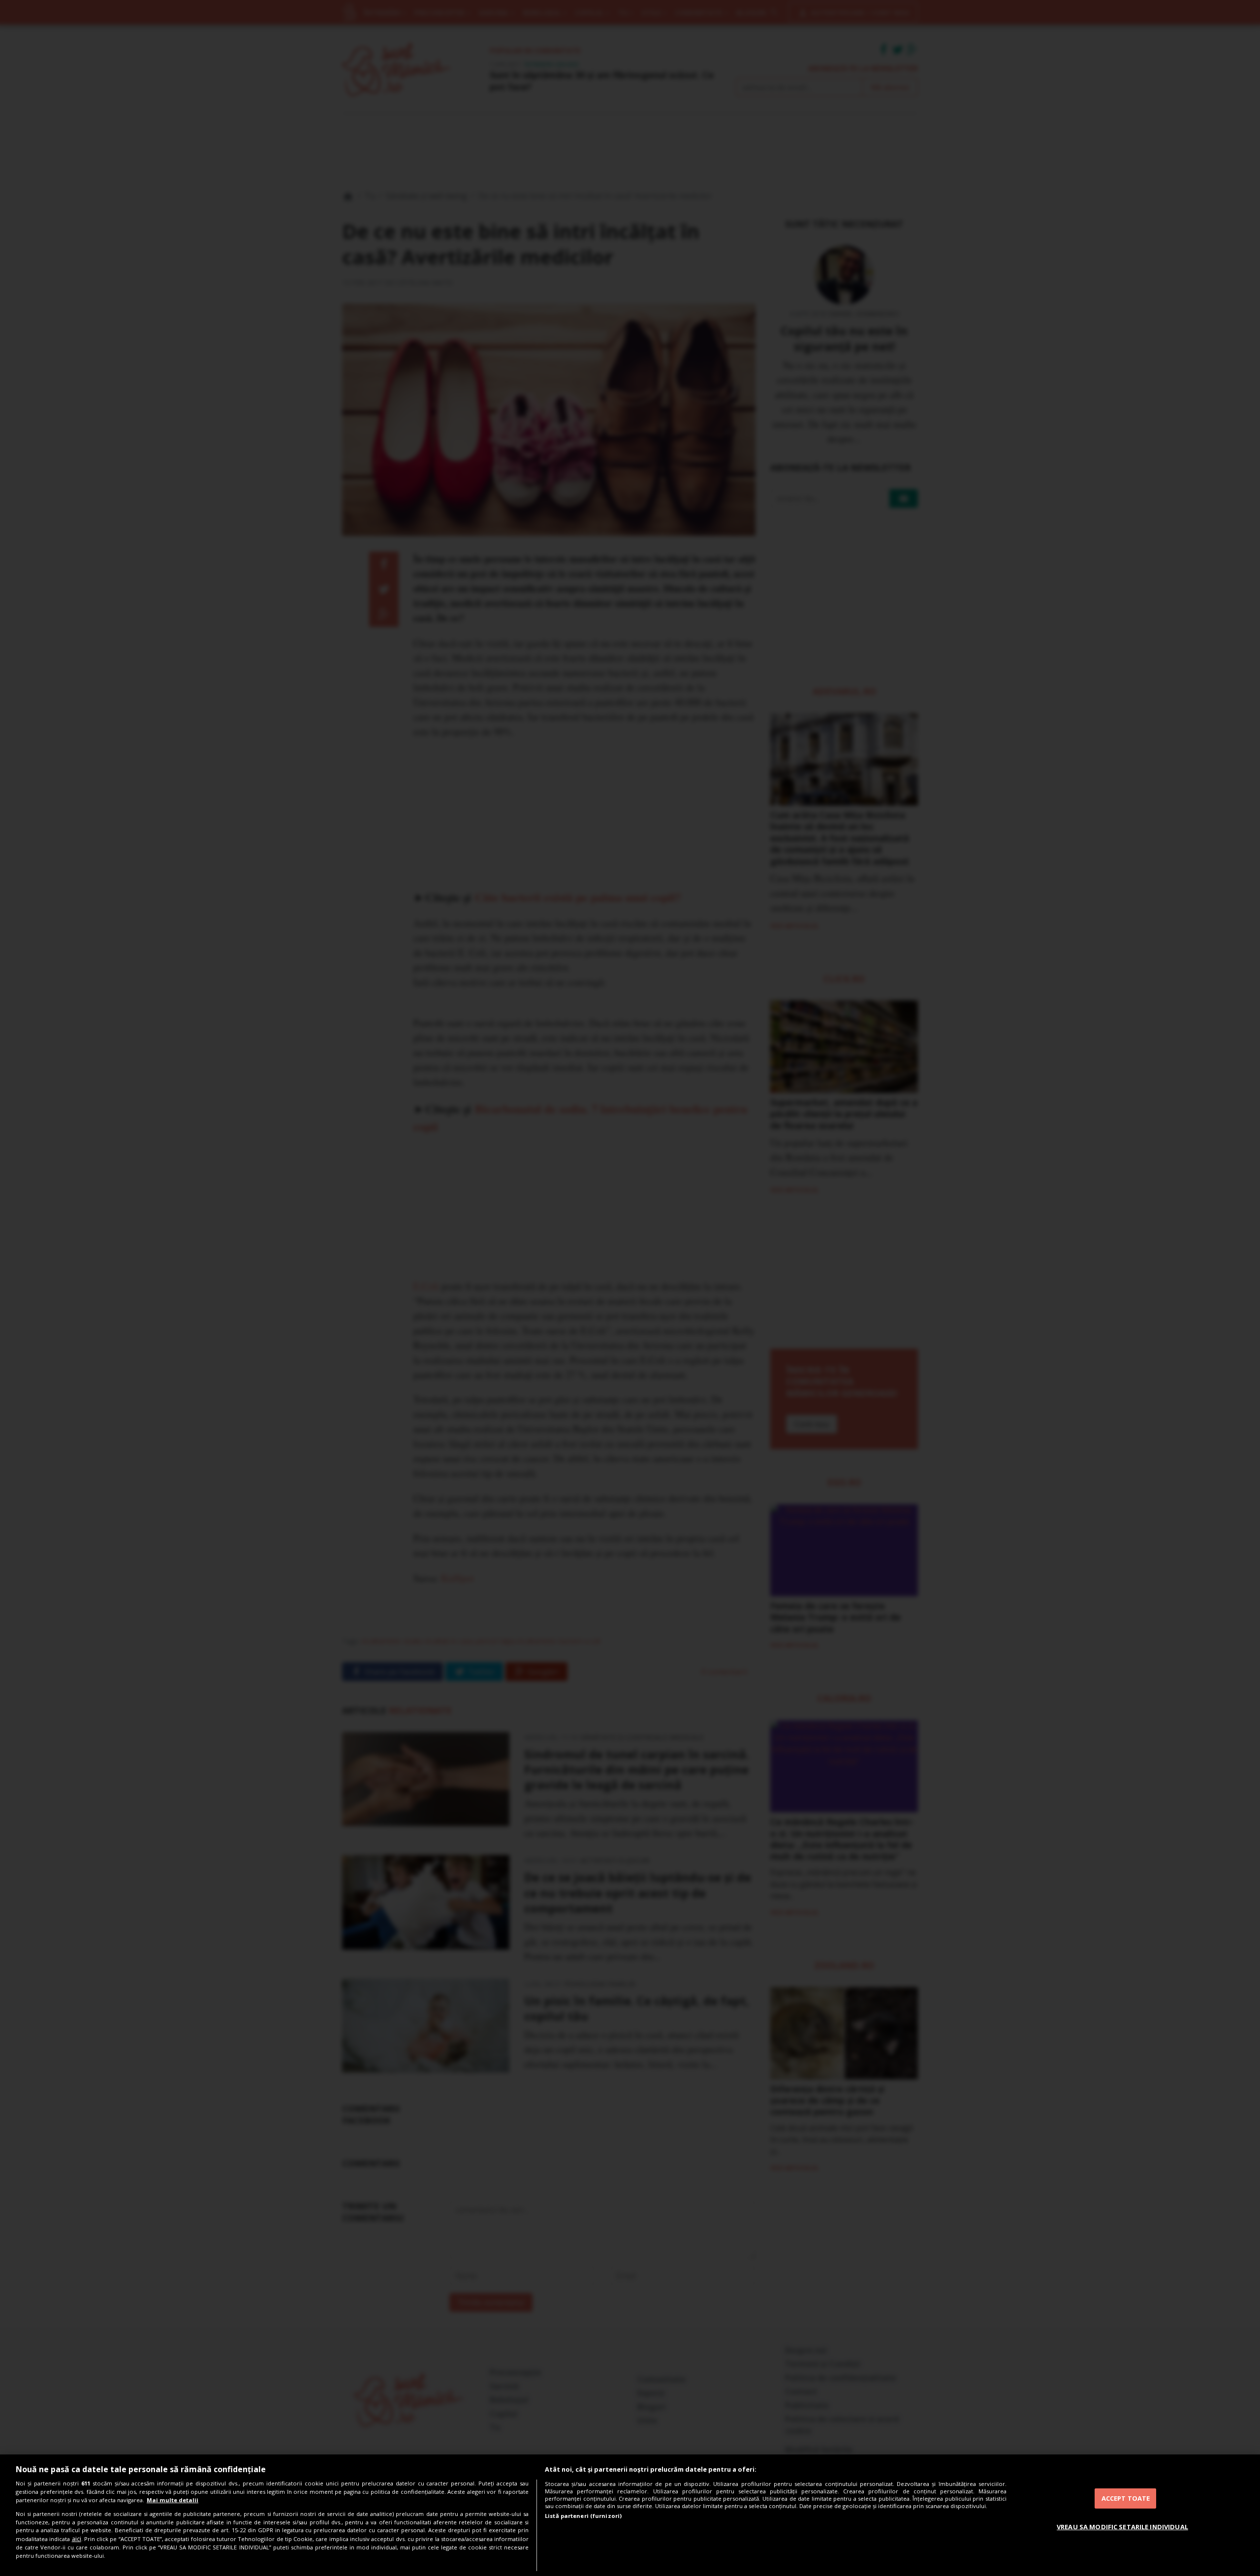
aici (77, 2539)
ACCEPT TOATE (1126, 2498)
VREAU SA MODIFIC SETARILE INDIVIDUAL (1122, 2527)
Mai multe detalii (173, 2500)
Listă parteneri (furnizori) (583, 2516)
